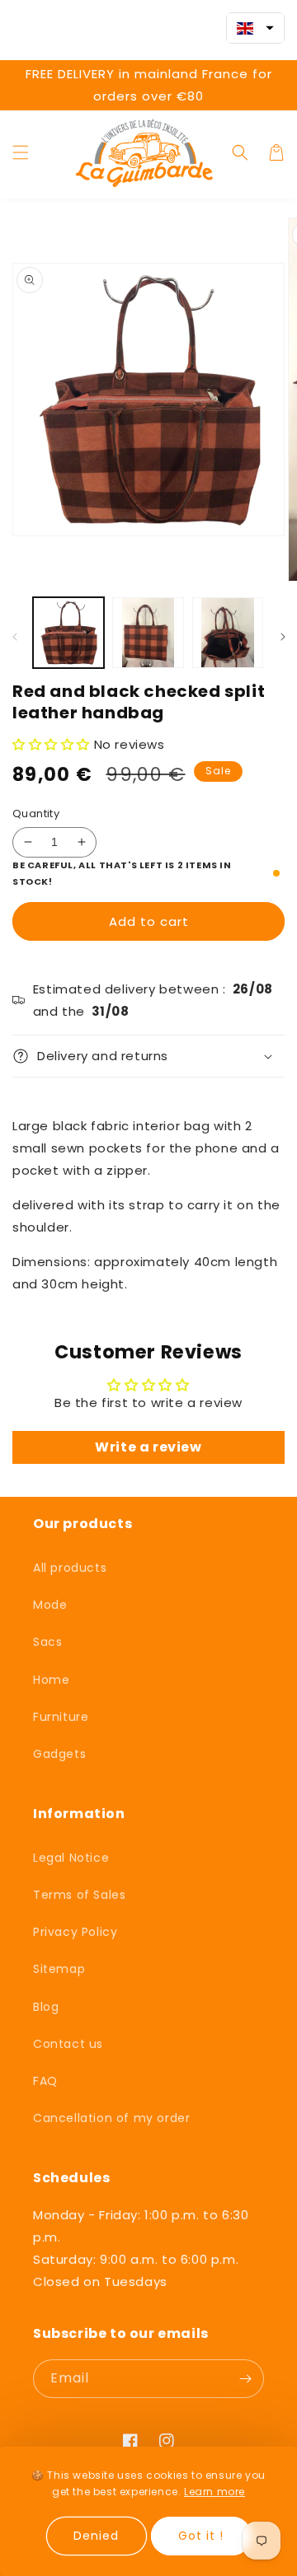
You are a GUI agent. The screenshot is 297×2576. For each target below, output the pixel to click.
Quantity (36, 813)
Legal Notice (71, 1858)
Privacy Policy (75, 1932)
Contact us (68, 2044)
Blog (46, 2007)
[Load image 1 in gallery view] (68, 633)
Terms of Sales (79, 1895)
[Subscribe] (245, 2379)
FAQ (45, 2081)
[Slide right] (283, 637)
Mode (50, 1605)
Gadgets (59, 1754)
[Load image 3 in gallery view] (228, 633)
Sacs (47, 1642)
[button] (21, 152)
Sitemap (59, 1969)
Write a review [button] (148, 1447)
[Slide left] (14, 637)
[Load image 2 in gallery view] (148, 633)
